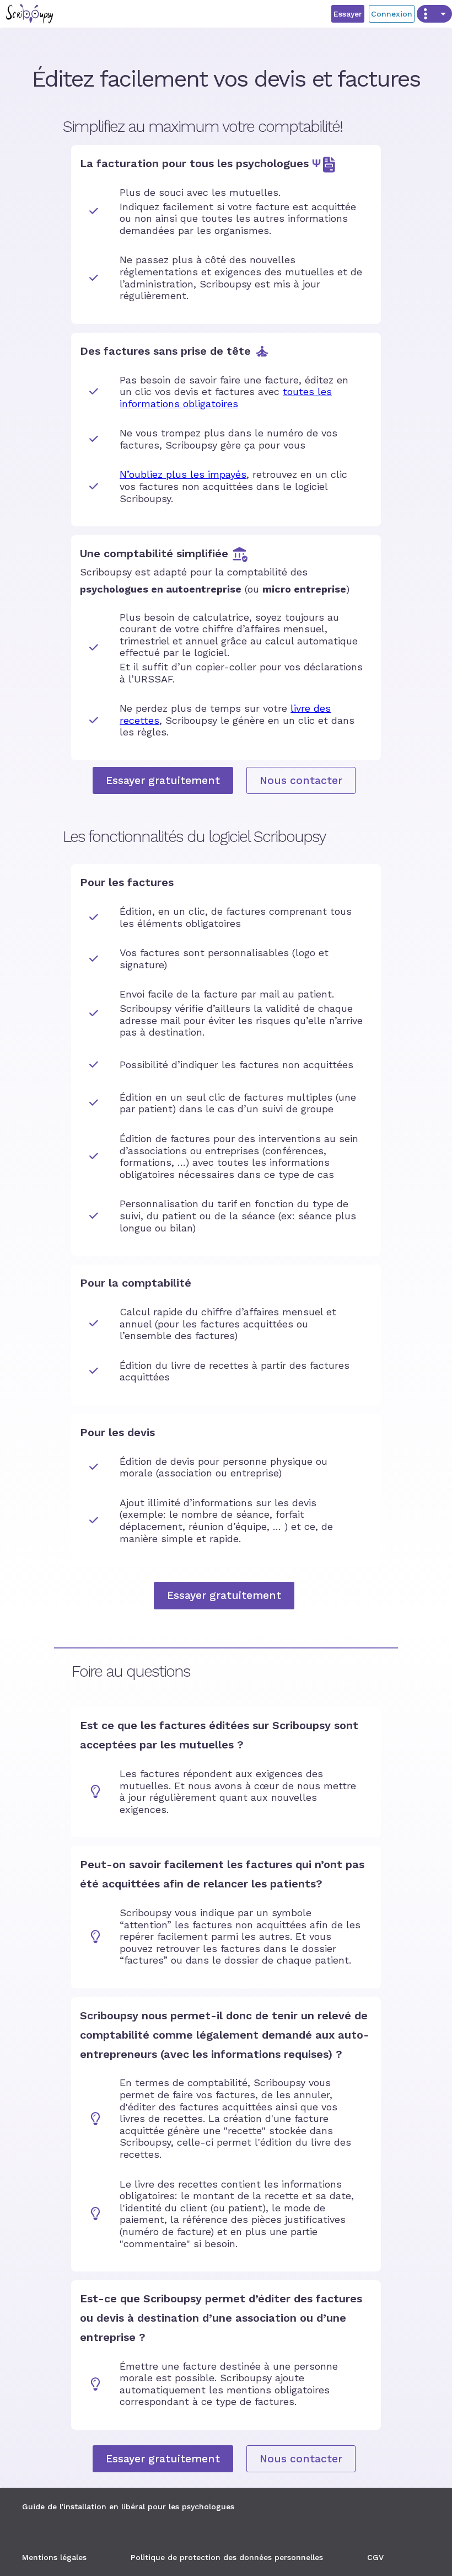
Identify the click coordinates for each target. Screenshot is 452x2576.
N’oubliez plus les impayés (183, 474)
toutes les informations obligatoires (226, 398)
